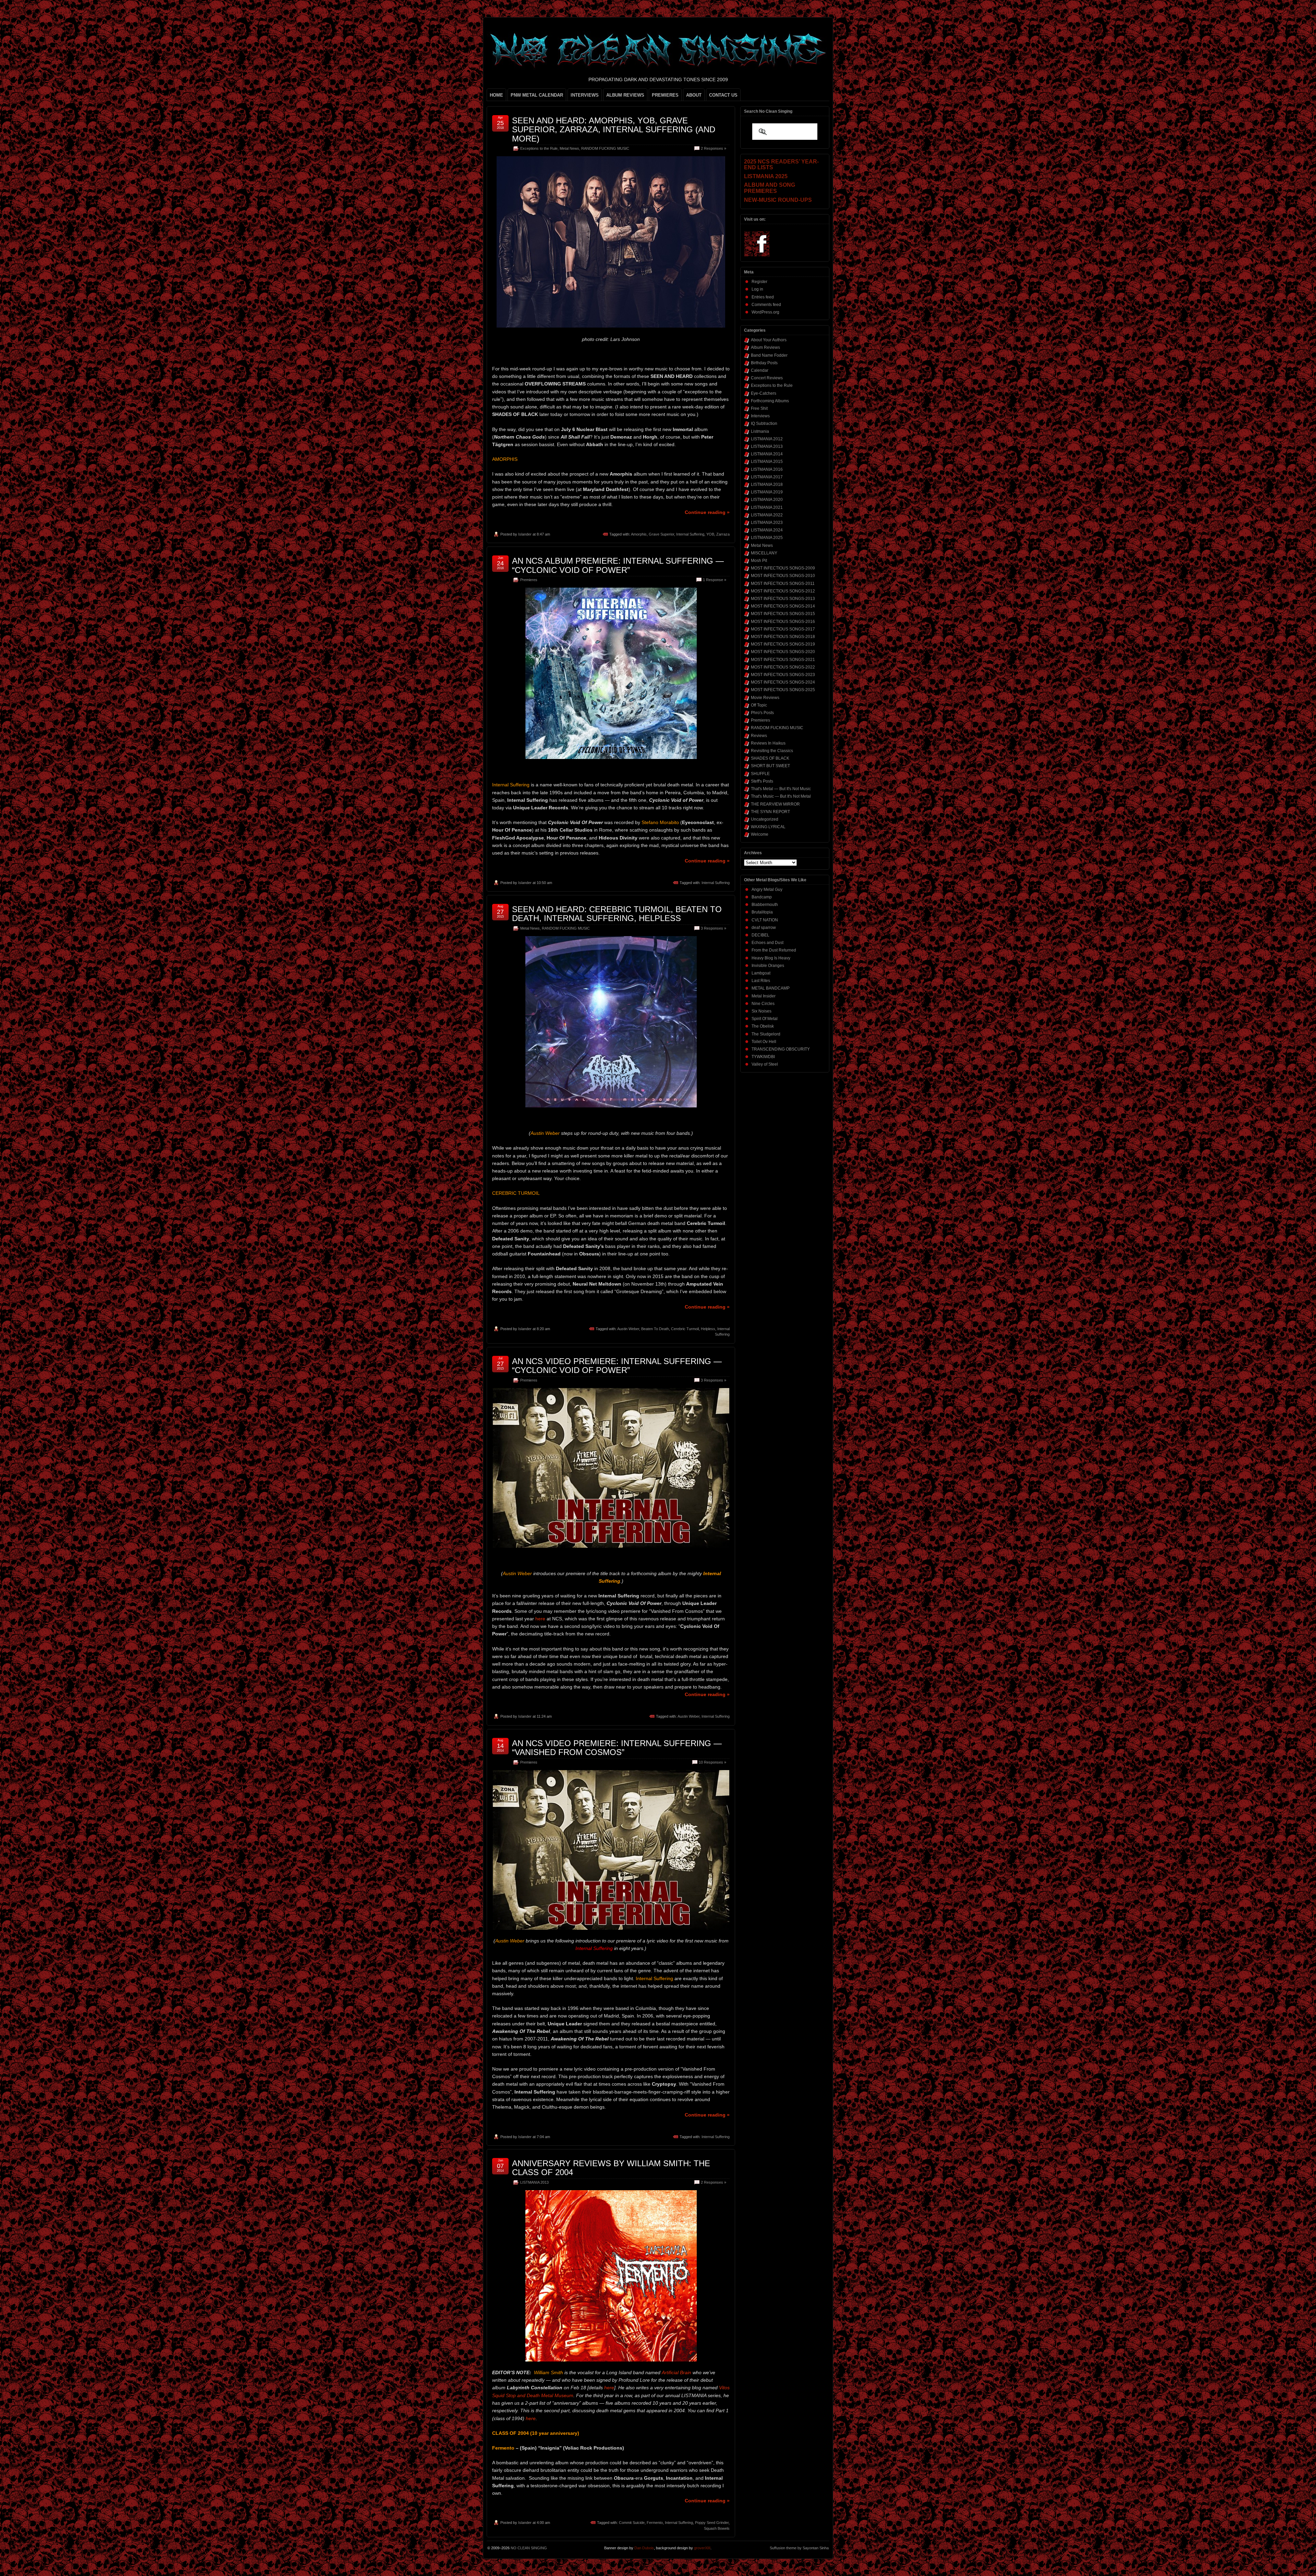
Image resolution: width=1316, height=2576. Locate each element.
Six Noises (761, 1011)
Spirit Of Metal (765, 1019)
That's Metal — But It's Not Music (781, 789)
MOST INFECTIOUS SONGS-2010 (783, 576)
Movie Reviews (765, 698)
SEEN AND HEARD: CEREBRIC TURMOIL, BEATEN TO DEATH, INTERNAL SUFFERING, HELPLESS (617, 914)
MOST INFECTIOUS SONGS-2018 (783, 637)
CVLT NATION (765, 920)
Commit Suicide (632, 2523)
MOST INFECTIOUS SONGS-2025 (783, 690)
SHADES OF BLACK (770, 758)
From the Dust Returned (774, 950)
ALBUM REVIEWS (625, 95)
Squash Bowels (717, 2528)
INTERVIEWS (585, 95)
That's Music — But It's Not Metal (781, 796)
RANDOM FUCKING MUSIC (605, 148)
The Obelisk (763, 1026)
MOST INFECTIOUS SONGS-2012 (783, 591)
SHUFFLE (760, 774)
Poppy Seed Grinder (712, 2523)
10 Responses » (712, 1762)
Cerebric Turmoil (685, 1329)
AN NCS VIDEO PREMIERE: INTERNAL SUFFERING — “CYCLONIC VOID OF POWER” (617, 1366)
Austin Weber (628, 1329)
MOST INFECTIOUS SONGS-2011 (783, 584)
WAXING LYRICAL (768, 827)
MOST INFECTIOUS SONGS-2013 (783, 599)
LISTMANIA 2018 (767, 484)
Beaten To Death (655, 1329)
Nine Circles (763, 1004)
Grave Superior (661, 534)
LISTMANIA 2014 (767, 454)
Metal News (569, 148)
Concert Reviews (767, 378)
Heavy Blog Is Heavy (771, 958)
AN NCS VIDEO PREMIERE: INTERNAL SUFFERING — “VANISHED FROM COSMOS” (617, 1748)
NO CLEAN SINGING (529, 2548)
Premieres (529, 580)
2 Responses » (714, 148)
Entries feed (763, 297)
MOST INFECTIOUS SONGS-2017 (783, 629)
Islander (525, 534)
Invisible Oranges (768, 966)
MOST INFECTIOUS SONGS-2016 (783, 622)
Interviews (760, 416)
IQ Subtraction (764, 424)
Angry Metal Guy (767, 890)
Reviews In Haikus (768, 743)
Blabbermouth (765, 905)
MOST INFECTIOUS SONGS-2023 (783, 675)
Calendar (760, 370)
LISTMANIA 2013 (534, 2182)
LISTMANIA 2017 (767, 477)
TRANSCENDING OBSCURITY (781, 1049)
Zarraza (723, 534)
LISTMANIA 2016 (767, 469)
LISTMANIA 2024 (767, 530)
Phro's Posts (762, 713)
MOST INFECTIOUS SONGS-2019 (783, 644)
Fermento (655, 2523)
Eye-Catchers (764, 393)
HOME (496, 95)
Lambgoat (761, 973)
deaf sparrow (764, 928)
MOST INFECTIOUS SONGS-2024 (783, 682)
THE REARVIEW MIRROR (775, 804)
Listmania (760, 431)
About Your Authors (769, 340)
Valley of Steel (765, 1064)
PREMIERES (665, 95)
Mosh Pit (759, 561)
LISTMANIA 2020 (767, 500)
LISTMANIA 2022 (767, 515)
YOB (710, 534)
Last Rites (761, 981)
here (540, 1619)
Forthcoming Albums (770, 401)
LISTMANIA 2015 (767, 462)
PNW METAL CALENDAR (537, 95)
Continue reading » (707, 512)
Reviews (759, 736)
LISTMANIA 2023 (767, 523)
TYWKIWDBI (763, 1057)
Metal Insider (764, 996)
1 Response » (715, 580)
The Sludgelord (766, 1034)
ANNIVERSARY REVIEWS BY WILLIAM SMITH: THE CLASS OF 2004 (611, 2168)
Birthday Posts (764, 363)
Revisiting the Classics (772, 751)
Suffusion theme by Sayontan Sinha (799, 2548)
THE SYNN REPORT (770, 812)
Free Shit (759, 408)
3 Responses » (714, 928)
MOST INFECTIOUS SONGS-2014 (783, 606)
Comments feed (766, 305)
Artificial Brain (677, 2372)
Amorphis (639, 534)
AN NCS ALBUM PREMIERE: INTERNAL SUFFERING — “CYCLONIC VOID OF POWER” (618, 565)
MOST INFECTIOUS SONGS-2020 (783, 652)
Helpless (708, 1329)
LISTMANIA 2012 (767, 439)
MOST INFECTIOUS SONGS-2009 (783, 568)
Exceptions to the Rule (539, 148)
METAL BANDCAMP (771, 988)
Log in (757, 289)
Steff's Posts (762, 781)
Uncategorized (765, 819)
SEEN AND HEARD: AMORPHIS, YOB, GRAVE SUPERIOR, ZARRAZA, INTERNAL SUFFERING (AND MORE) (614, 130)
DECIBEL (760, 935)
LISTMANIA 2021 (767, 507)
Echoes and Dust (767, 943)
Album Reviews (765, 347)
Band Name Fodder (769, 355)
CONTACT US (723, 95)
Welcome (760, 834)
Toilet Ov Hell (764, 1042)
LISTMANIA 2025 (767, 538)
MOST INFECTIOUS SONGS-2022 (783, 667)
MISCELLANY (764, 553)
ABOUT (694, 95)
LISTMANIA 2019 (767, 492)
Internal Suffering (690, 534)
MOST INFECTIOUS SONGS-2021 (783, 660)
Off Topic (759, 705)
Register (759, 282)
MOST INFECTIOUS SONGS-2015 (783, 614)
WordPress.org (765, 312)
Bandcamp (762, 897)
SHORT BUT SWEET (770, 766)
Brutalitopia (762, 912)
